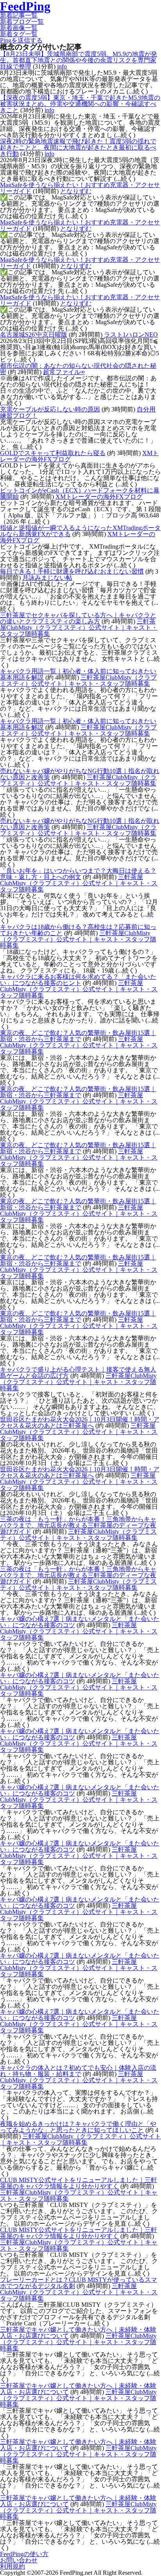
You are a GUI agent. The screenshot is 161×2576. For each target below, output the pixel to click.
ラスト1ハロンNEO (131, 335)
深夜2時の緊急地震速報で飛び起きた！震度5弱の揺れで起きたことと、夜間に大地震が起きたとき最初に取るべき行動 (78, 147)
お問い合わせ (19, 2560)
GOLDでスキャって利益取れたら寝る (53, 453)
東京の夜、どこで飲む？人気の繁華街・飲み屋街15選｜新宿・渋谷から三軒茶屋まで (78, 1036)
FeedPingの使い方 (24, 2554)
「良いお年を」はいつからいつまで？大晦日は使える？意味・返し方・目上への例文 (78, 874)
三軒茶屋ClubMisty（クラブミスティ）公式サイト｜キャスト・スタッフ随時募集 (79, 628)
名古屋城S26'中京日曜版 (34, 335)
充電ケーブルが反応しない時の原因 (50, 409)
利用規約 (13, 2566)
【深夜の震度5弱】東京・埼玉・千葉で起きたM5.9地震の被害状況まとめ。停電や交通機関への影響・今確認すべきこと (80, 104)
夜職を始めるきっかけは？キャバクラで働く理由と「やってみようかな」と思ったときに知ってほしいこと (78, 2127)
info (62, 66)
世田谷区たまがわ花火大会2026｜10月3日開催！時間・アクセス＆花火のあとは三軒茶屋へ (80, 1422)
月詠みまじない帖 (47, 578)
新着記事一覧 (19, 15)
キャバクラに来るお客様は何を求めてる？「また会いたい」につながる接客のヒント (78, 980)
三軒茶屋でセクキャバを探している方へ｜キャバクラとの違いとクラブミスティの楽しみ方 (78, 618)
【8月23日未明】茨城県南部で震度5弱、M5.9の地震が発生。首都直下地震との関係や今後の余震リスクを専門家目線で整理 (79, 60)
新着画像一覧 (19, 28)
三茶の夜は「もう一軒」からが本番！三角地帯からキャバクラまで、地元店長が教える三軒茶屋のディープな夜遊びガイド (78, 1525)
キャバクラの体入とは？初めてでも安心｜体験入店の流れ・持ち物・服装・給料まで (78, 2071)
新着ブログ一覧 (22, 22)
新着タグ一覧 (19, 34)
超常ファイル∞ (64, 372)
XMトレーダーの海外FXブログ (99, 497)
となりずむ (76, 191)
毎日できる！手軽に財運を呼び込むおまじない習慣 (72, 571)
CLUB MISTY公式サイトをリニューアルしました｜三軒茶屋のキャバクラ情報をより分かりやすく (79, 2183)
